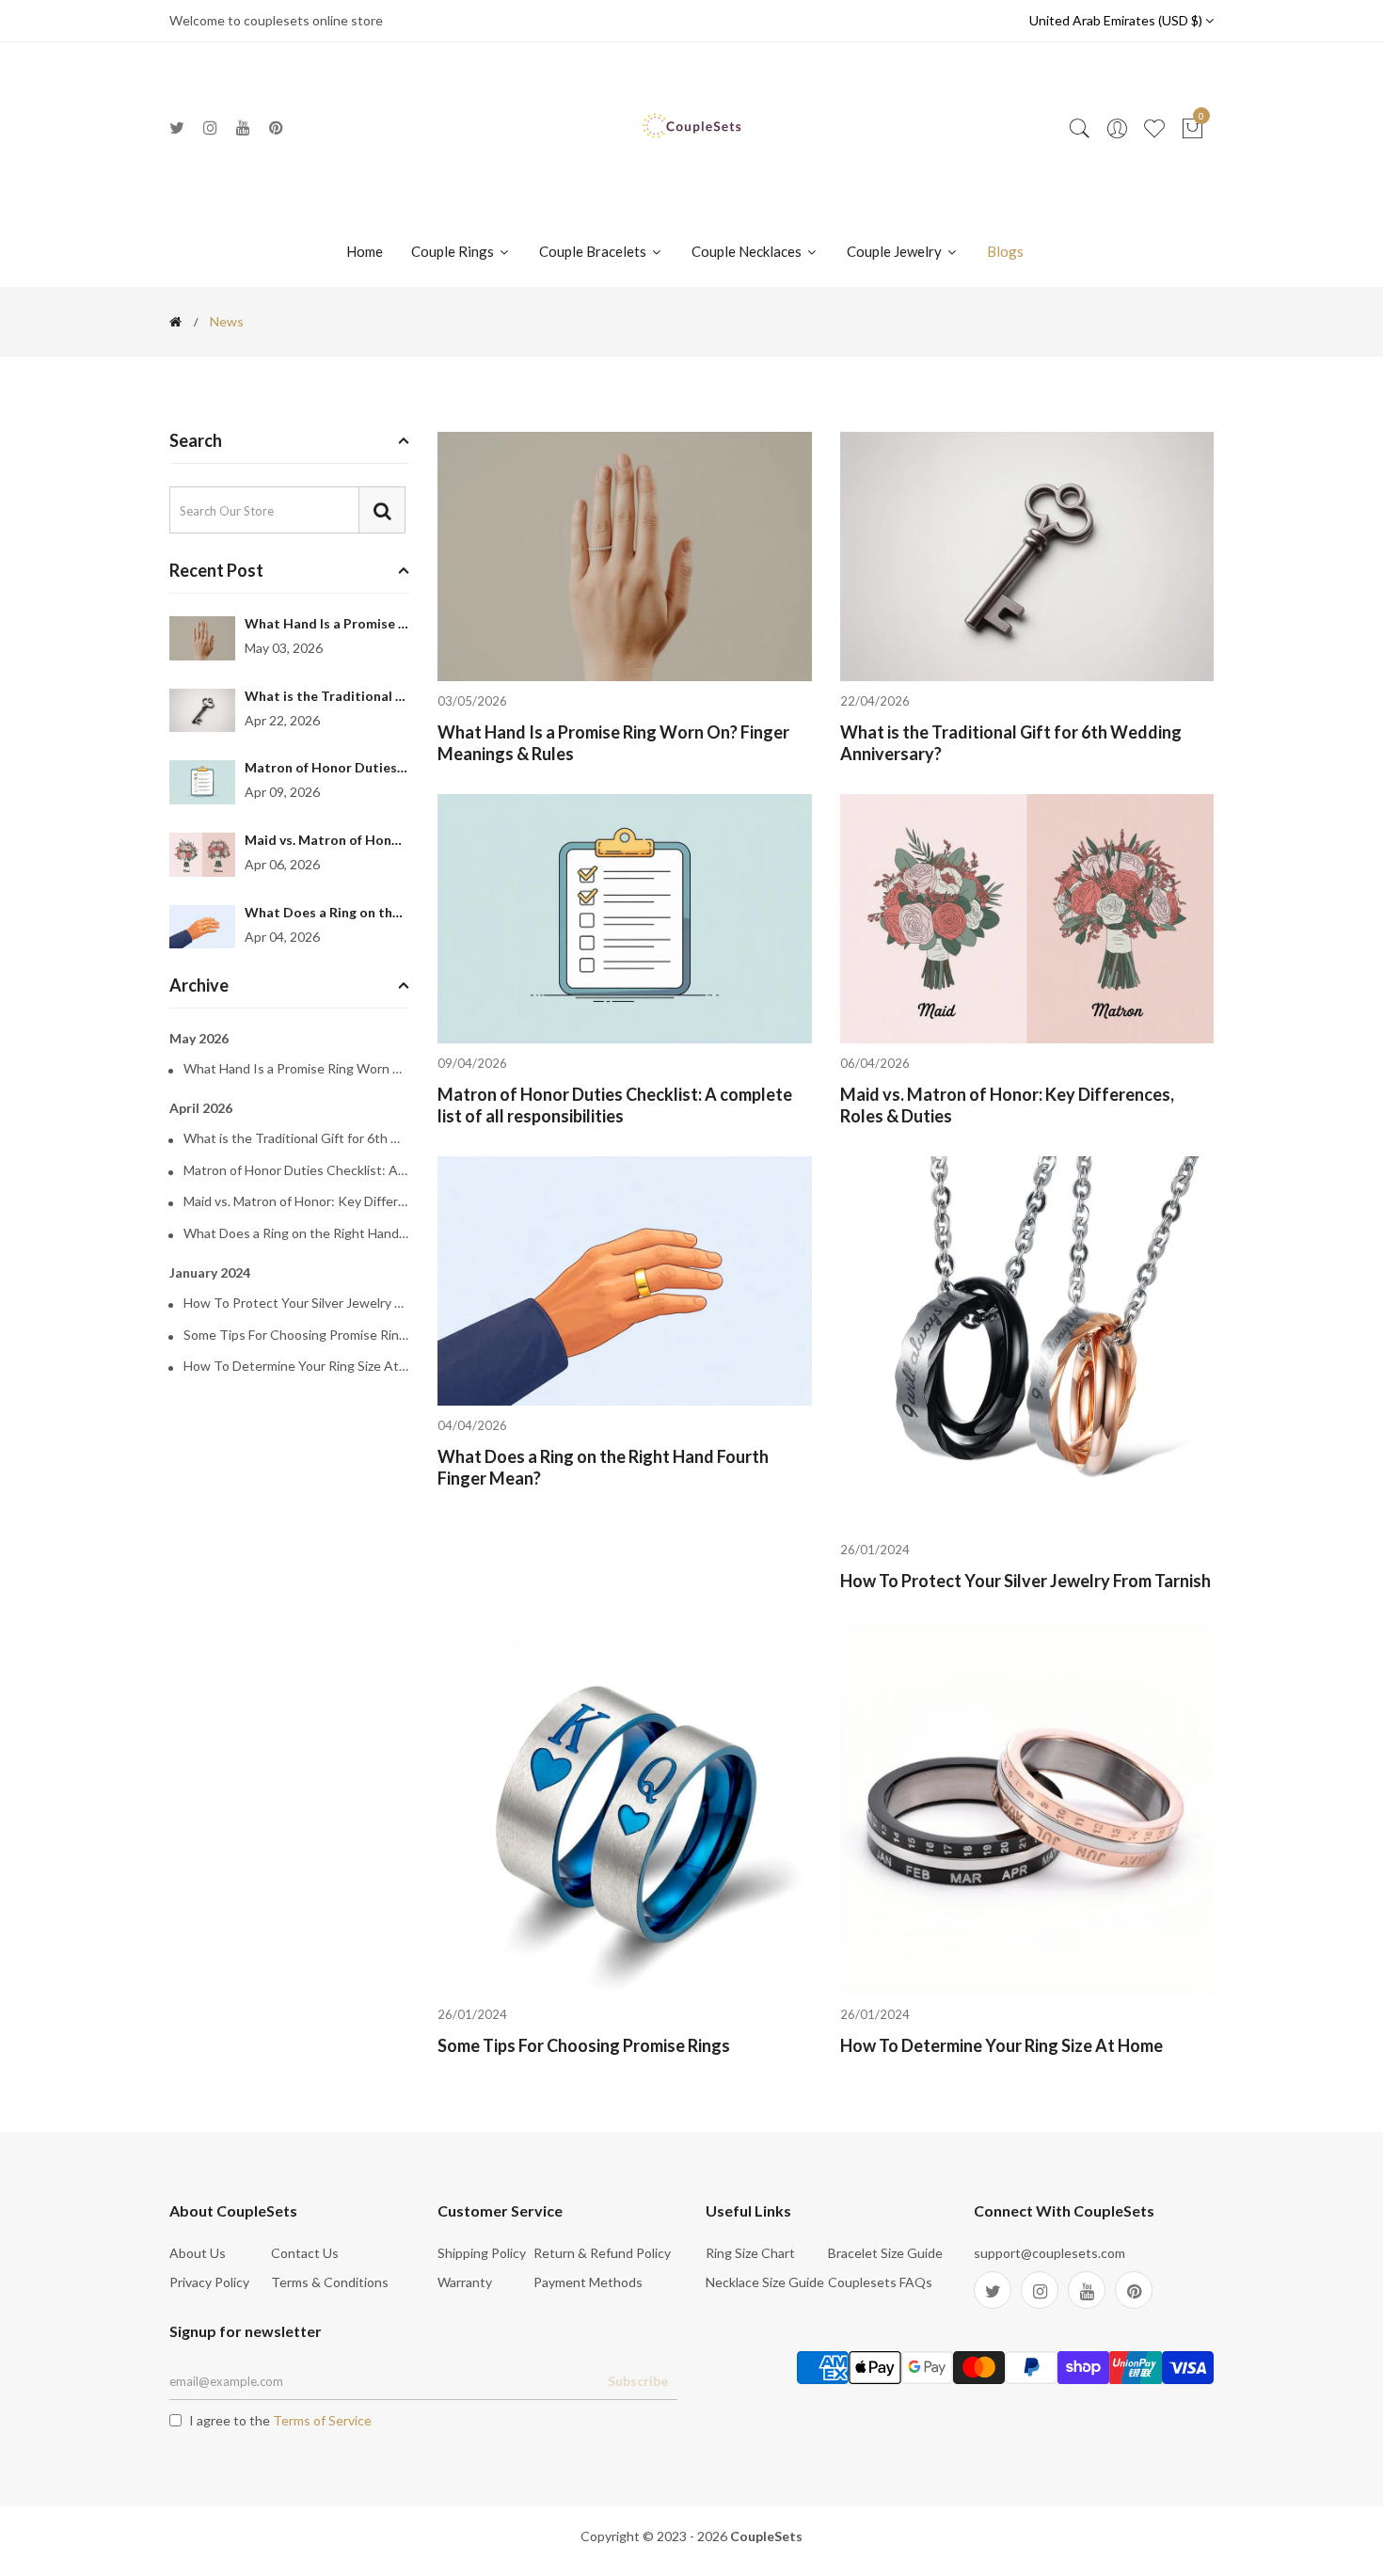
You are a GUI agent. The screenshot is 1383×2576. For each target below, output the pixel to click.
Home (365, 251)
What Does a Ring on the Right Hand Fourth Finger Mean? (296, 1233)
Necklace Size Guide (765, 2282)
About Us (198, 2253)
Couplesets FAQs (880, 2282)
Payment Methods (588, 2282)
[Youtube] (243, 127)
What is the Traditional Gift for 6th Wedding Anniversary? (296, 1138)
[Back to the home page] (175, 322)
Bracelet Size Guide (885, 2253)
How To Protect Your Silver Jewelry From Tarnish (296, 1303)
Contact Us (305, 2253)
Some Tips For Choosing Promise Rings (296, 1335)
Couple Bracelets (594, 251)
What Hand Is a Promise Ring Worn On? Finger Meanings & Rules (296, 1069)
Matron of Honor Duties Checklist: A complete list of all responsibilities (296, 1170)
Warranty (465, 2282)
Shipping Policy (482, 2253)
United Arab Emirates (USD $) (1117, 20)
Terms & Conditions (330, 2282)
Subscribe (638, 2381)
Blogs (1005, 251)
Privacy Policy (209, 2282)
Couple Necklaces (748, 251)
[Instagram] (210, 127)
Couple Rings (454, 251)
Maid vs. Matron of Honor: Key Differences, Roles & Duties (296, 1201)
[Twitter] (177, 127)
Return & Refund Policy (602, 2253)
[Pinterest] (276, 127)
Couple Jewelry (896, 251)
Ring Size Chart (750, 2253)
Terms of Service (322, 2420)
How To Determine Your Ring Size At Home (296, 1366)
